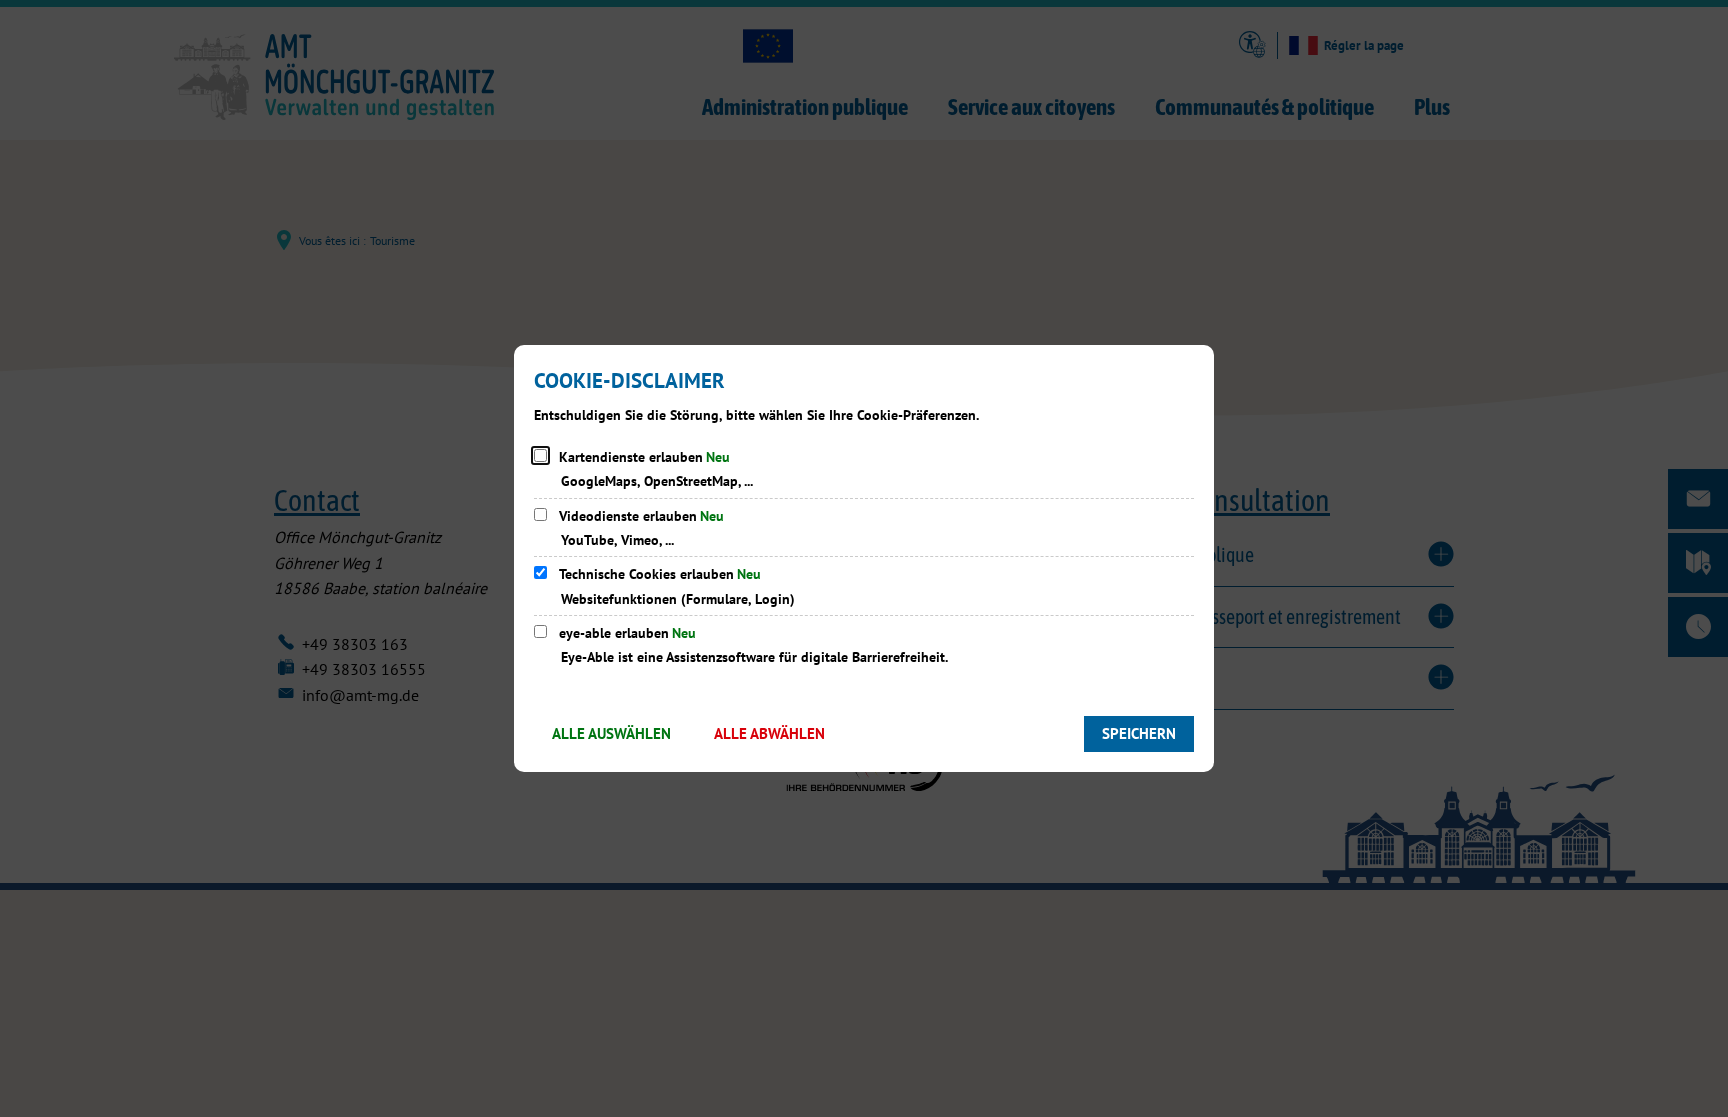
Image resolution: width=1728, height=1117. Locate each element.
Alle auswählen (611, 733)
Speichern (1139, 733)
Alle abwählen (769, 733)
